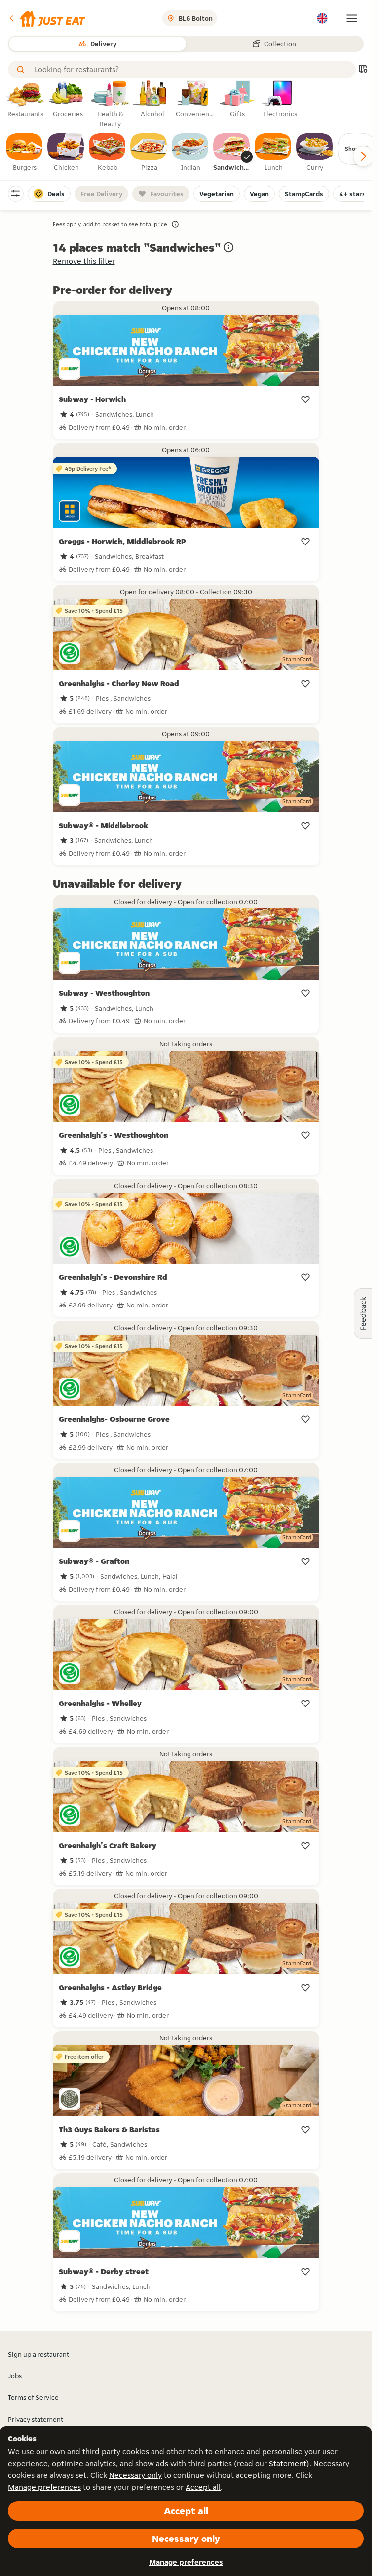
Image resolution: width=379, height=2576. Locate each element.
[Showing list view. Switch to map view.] (363, 70)
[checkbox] (25, 152)
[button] (47, 18)
